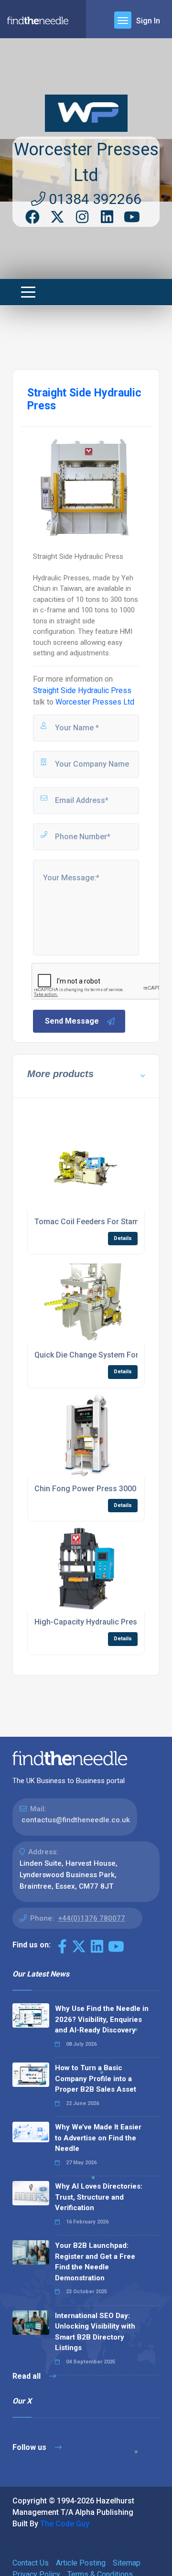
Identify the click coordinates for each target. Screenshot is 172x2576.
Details (123, 1238)
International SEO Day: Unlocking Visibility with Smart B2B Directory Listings (95, 2332)
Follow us (30, 2447)
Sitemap (127, 2563)
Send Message (72, 1021)
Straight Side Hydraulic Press (82, 690)
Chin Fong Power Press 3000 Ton (93, 1489)
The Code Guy (65, 2524)
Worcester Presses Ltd (95, 702)
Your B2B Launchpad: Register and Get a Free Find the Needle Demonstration (95, 2262)
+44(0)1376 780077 (91, 1918)
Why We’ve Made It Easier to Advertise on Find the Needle (98, 2138)
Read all (27, 2376)
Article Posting (81, 2563)
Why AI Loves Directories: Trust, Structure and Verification (99, 2197)
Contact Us (31, 2563)
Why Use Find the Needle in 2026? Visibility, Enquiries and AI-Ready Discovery (102, 2019)
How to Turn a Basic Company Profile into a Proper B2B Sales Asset (96, 2079)
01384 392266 (93, 199)
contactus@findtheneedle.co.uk (76, 1820)
